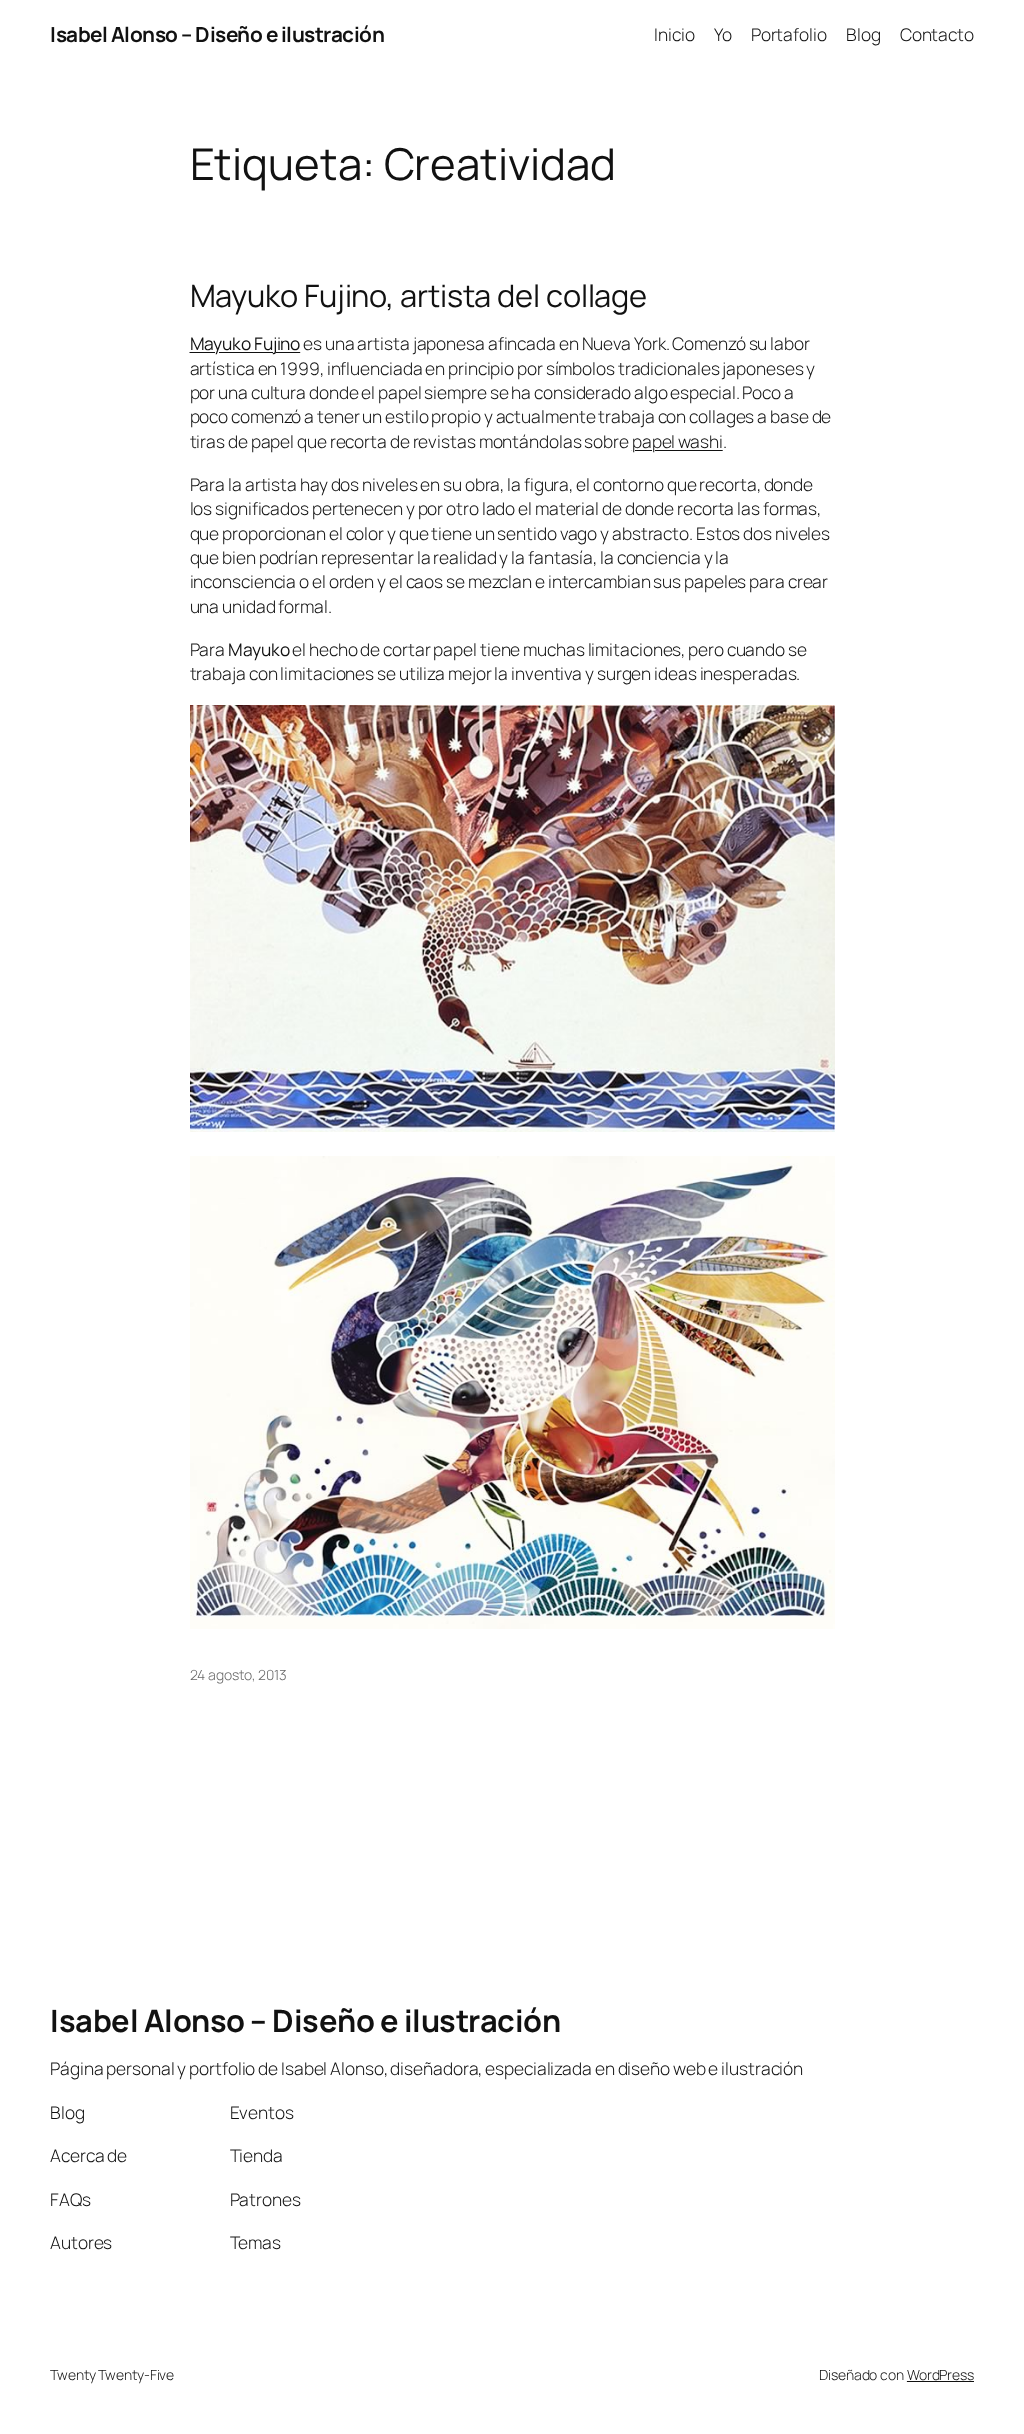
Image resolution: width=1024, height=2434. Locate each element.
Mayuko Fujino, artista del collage (419, 295)
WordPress (940, 2374)
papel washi (677, 441)
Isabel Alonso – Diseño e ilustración (217, 34)
